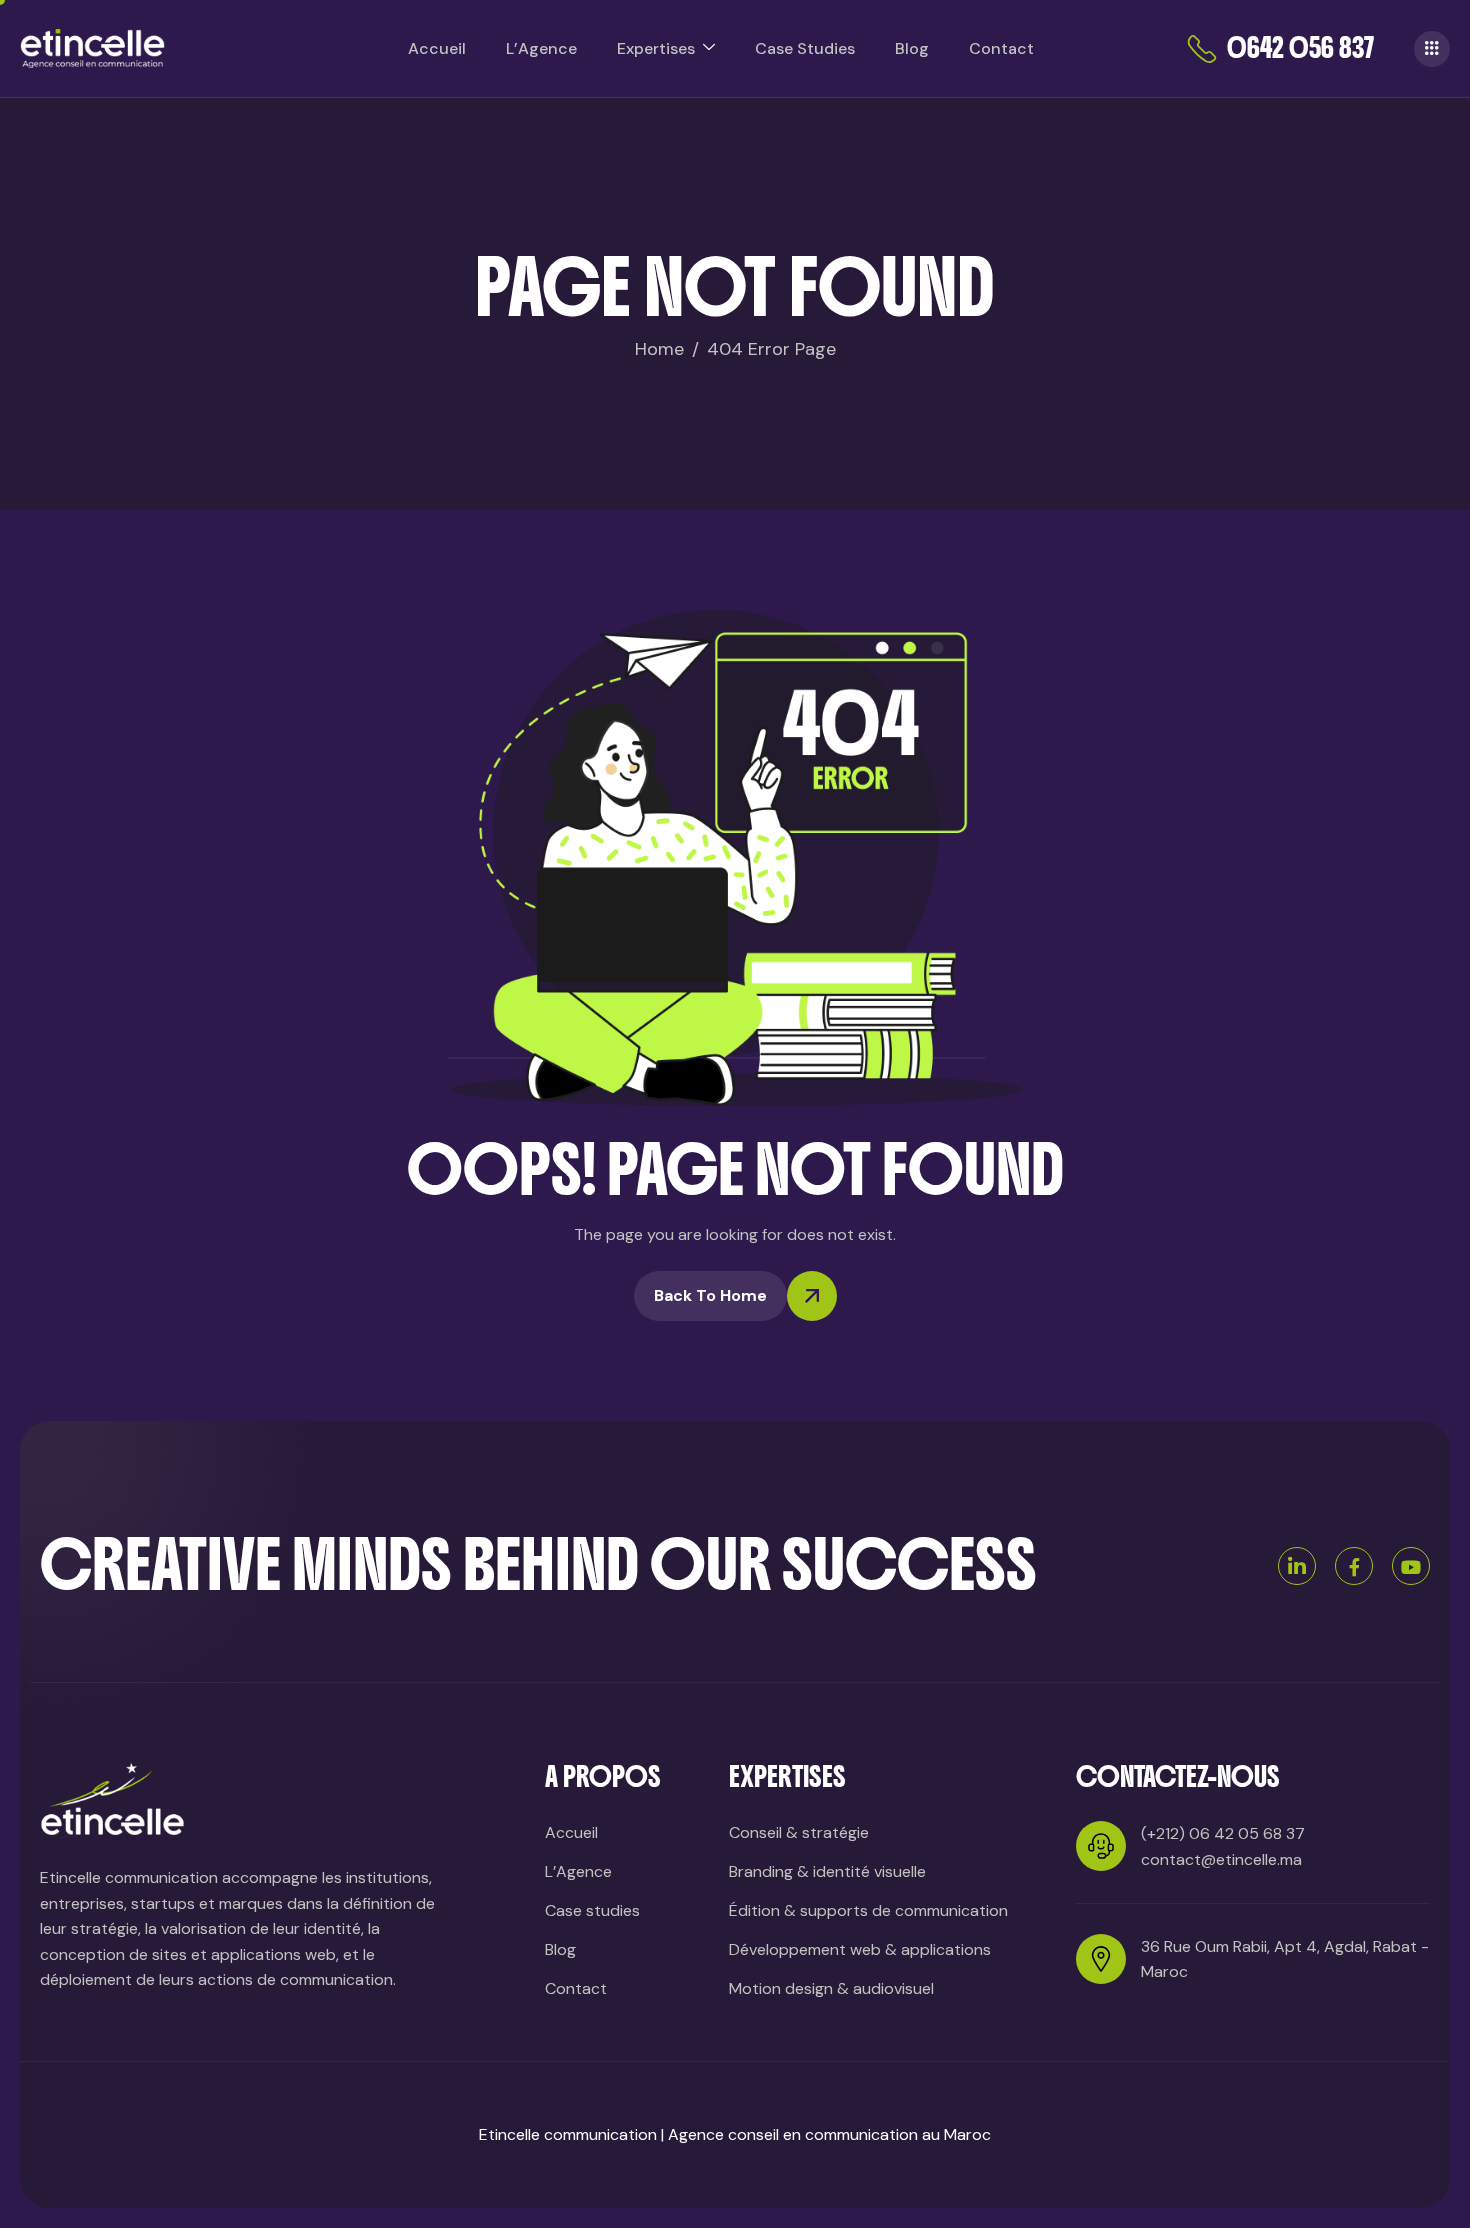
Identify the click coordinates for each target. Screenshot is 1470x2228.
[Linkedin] (1297, 1566)
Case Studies (805, 48)
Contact (1001, 48)
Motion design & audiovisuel (831, 1988)
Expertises (656, 48)
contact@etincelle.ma (1221, 1859)
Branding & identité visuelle (827, 1871)
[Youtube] (1411, 1566)
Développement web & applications (860, 1949)
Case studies (592, 1910)
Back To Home (710, 1295)
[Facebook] (1354, 1566)
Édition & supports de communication (868, 1910)
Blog (912, 48)
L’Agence (541, 48)
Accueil (437, 48)
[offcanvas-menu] (1432, 49)
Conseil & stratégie (799, 1832)
